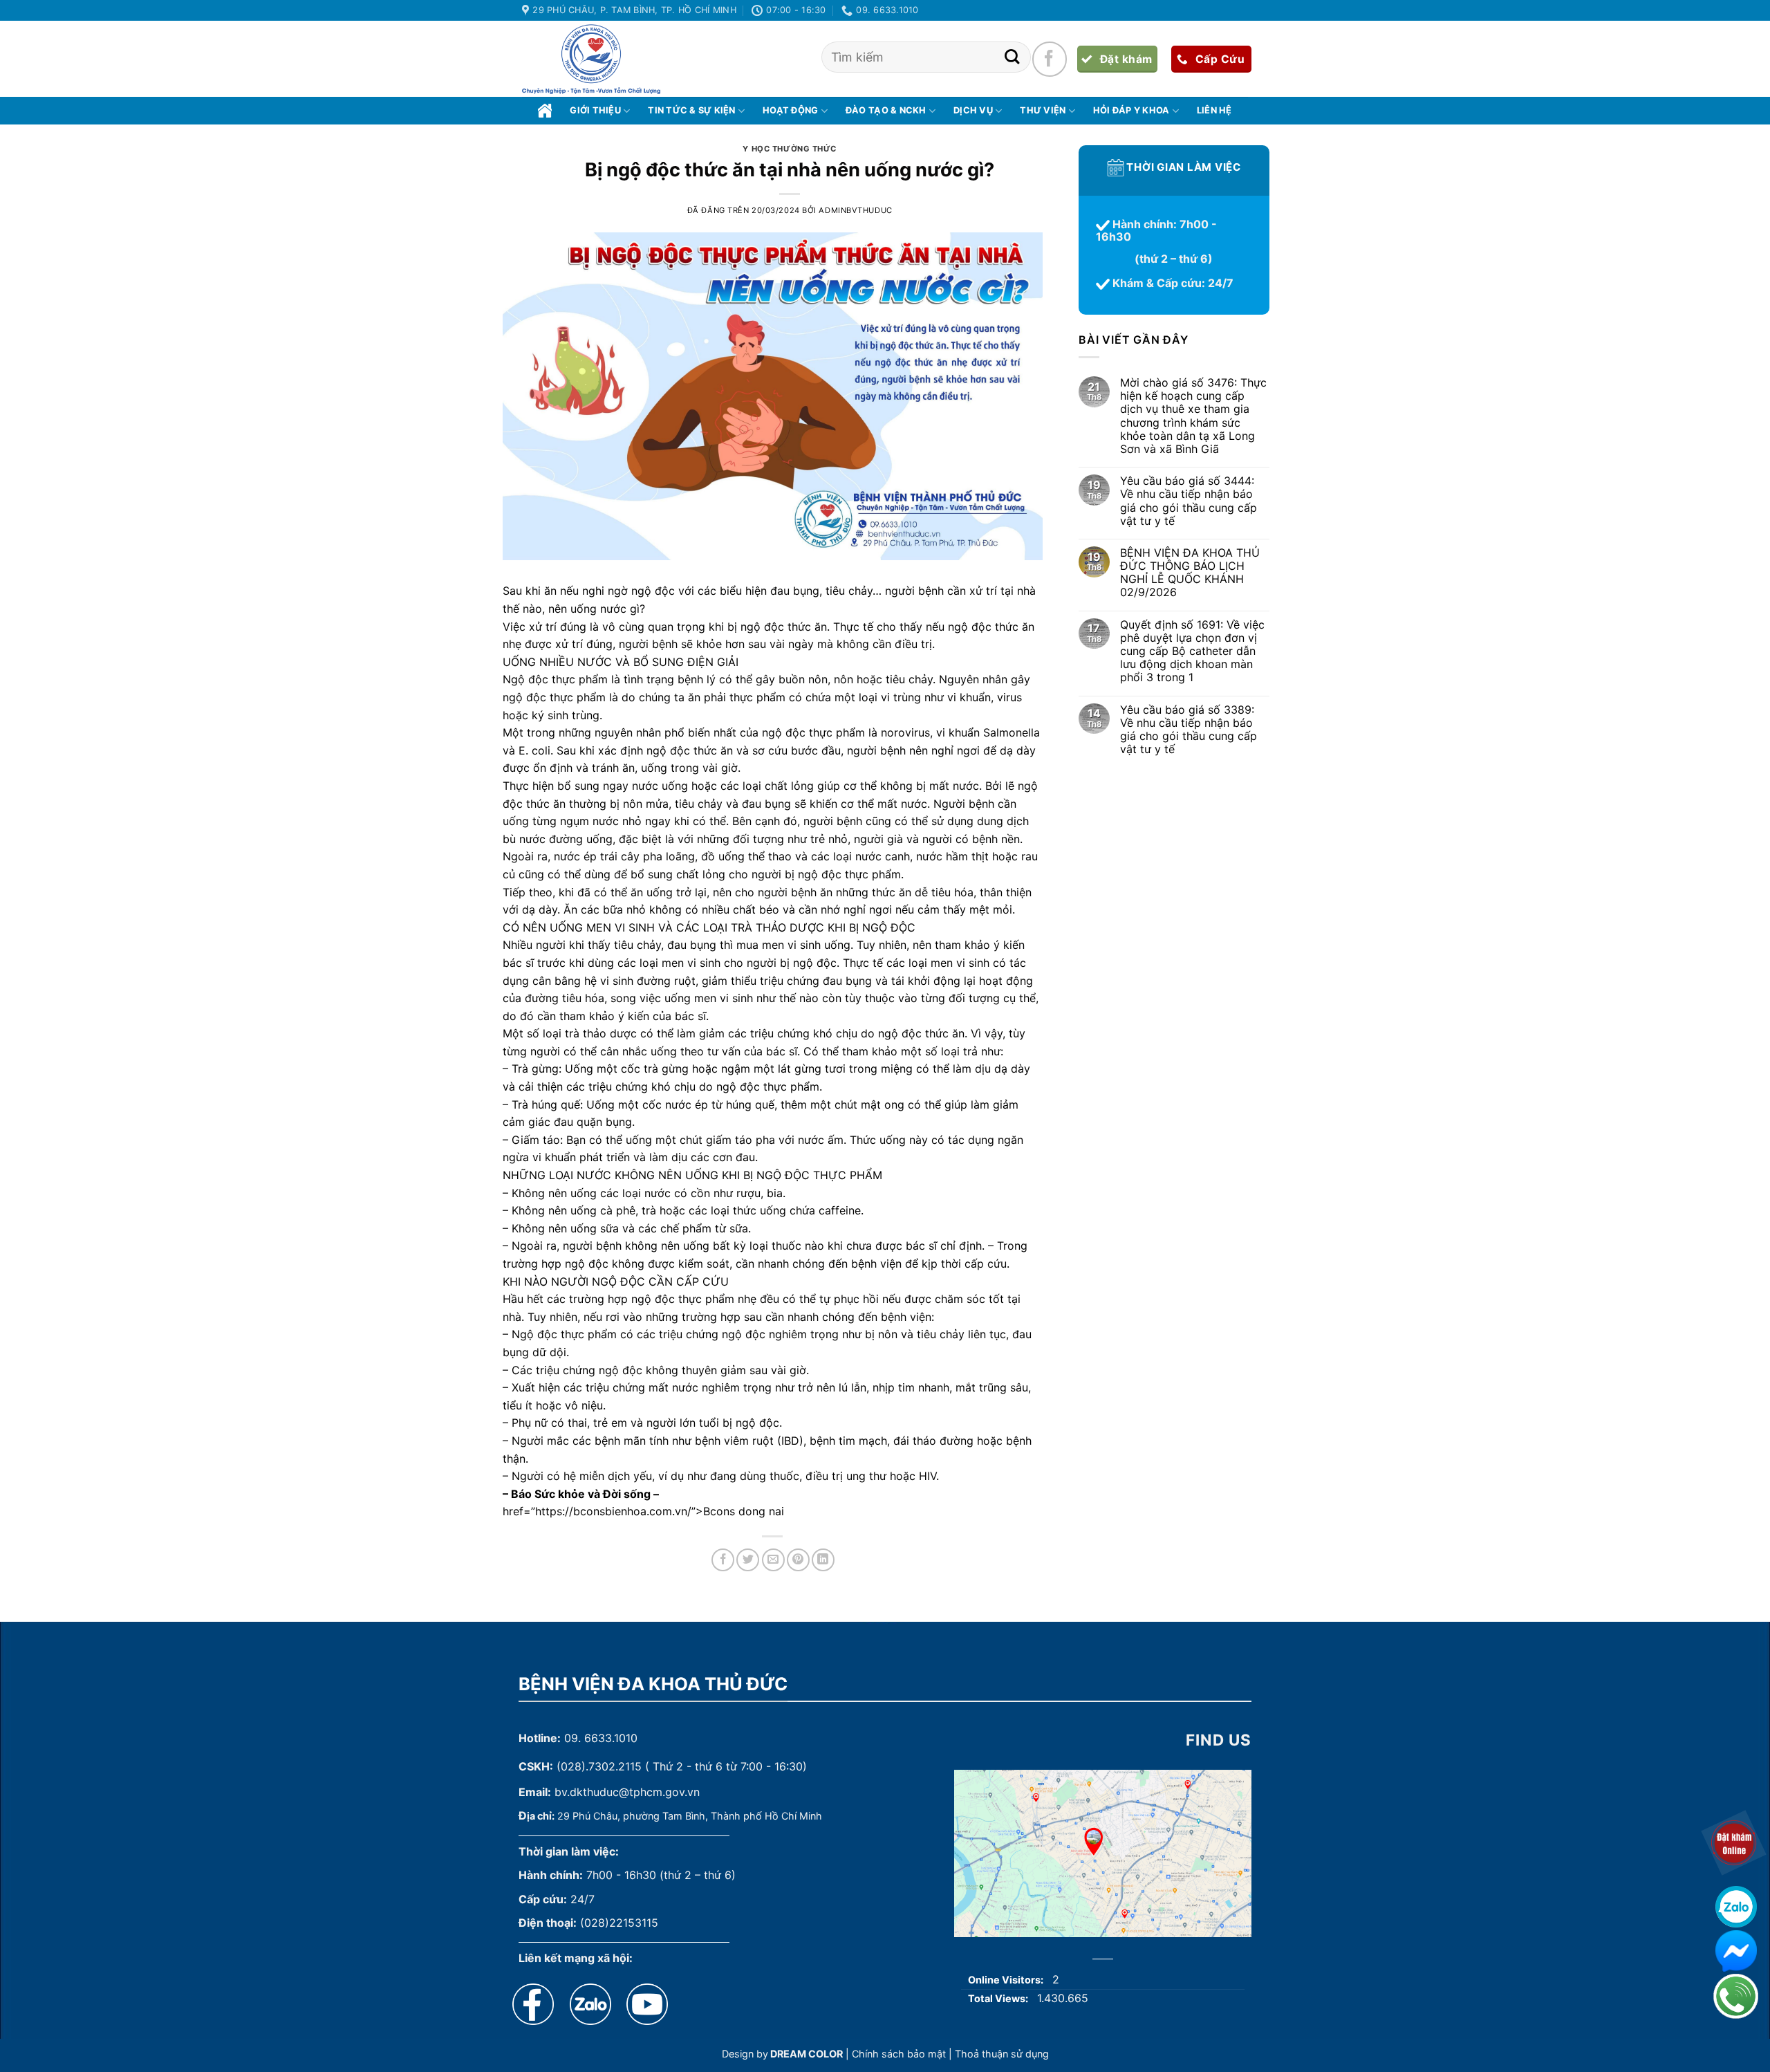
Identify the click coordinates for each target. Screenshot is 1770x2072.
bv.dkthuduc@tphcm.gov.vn (627, 1792)
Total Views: (999, 1998)
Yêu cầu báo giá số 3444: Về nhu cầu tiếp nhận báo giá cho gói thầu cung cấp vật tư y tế (1188, 502)
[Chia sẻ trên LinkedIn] (823, 1560)
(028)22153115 (619, 1923)
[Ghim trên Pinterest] (798, 1560)
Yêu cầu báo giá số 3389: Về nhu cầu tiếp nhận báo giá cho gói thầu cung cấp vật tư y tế (1188, 730)
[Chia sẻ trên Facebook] (723, 1560)
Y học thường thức (790, 149)
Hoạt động (790, 110)
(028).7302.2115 (599, 1766)
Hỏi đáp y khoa (1131, 110)
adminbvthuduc (855, 210)
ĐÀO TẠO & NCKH (886, 110)
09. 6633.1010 (601, 1738)
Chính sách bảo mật (899, 2054)
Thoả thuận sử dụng (1002, 2054)
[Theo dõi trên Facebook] (1050, 59)
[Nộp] (1012, 57)
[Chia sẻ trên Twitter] (748, 1560)
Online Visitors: (1007, 1980)
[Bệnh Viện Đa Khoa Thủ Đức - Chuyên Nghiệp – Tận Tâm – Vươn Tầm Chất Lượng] (591, 59)
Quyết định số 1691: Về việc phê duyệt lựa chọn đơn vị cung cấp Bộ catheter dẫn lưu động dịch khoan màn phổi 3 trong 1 (1192, 651)
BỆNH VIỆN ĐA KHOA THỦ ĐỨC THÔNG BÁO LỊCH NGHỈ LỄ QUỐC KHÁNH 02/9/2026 (1189, 573)
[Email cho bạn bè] (773, 1560)
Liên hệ (1214, 110)
